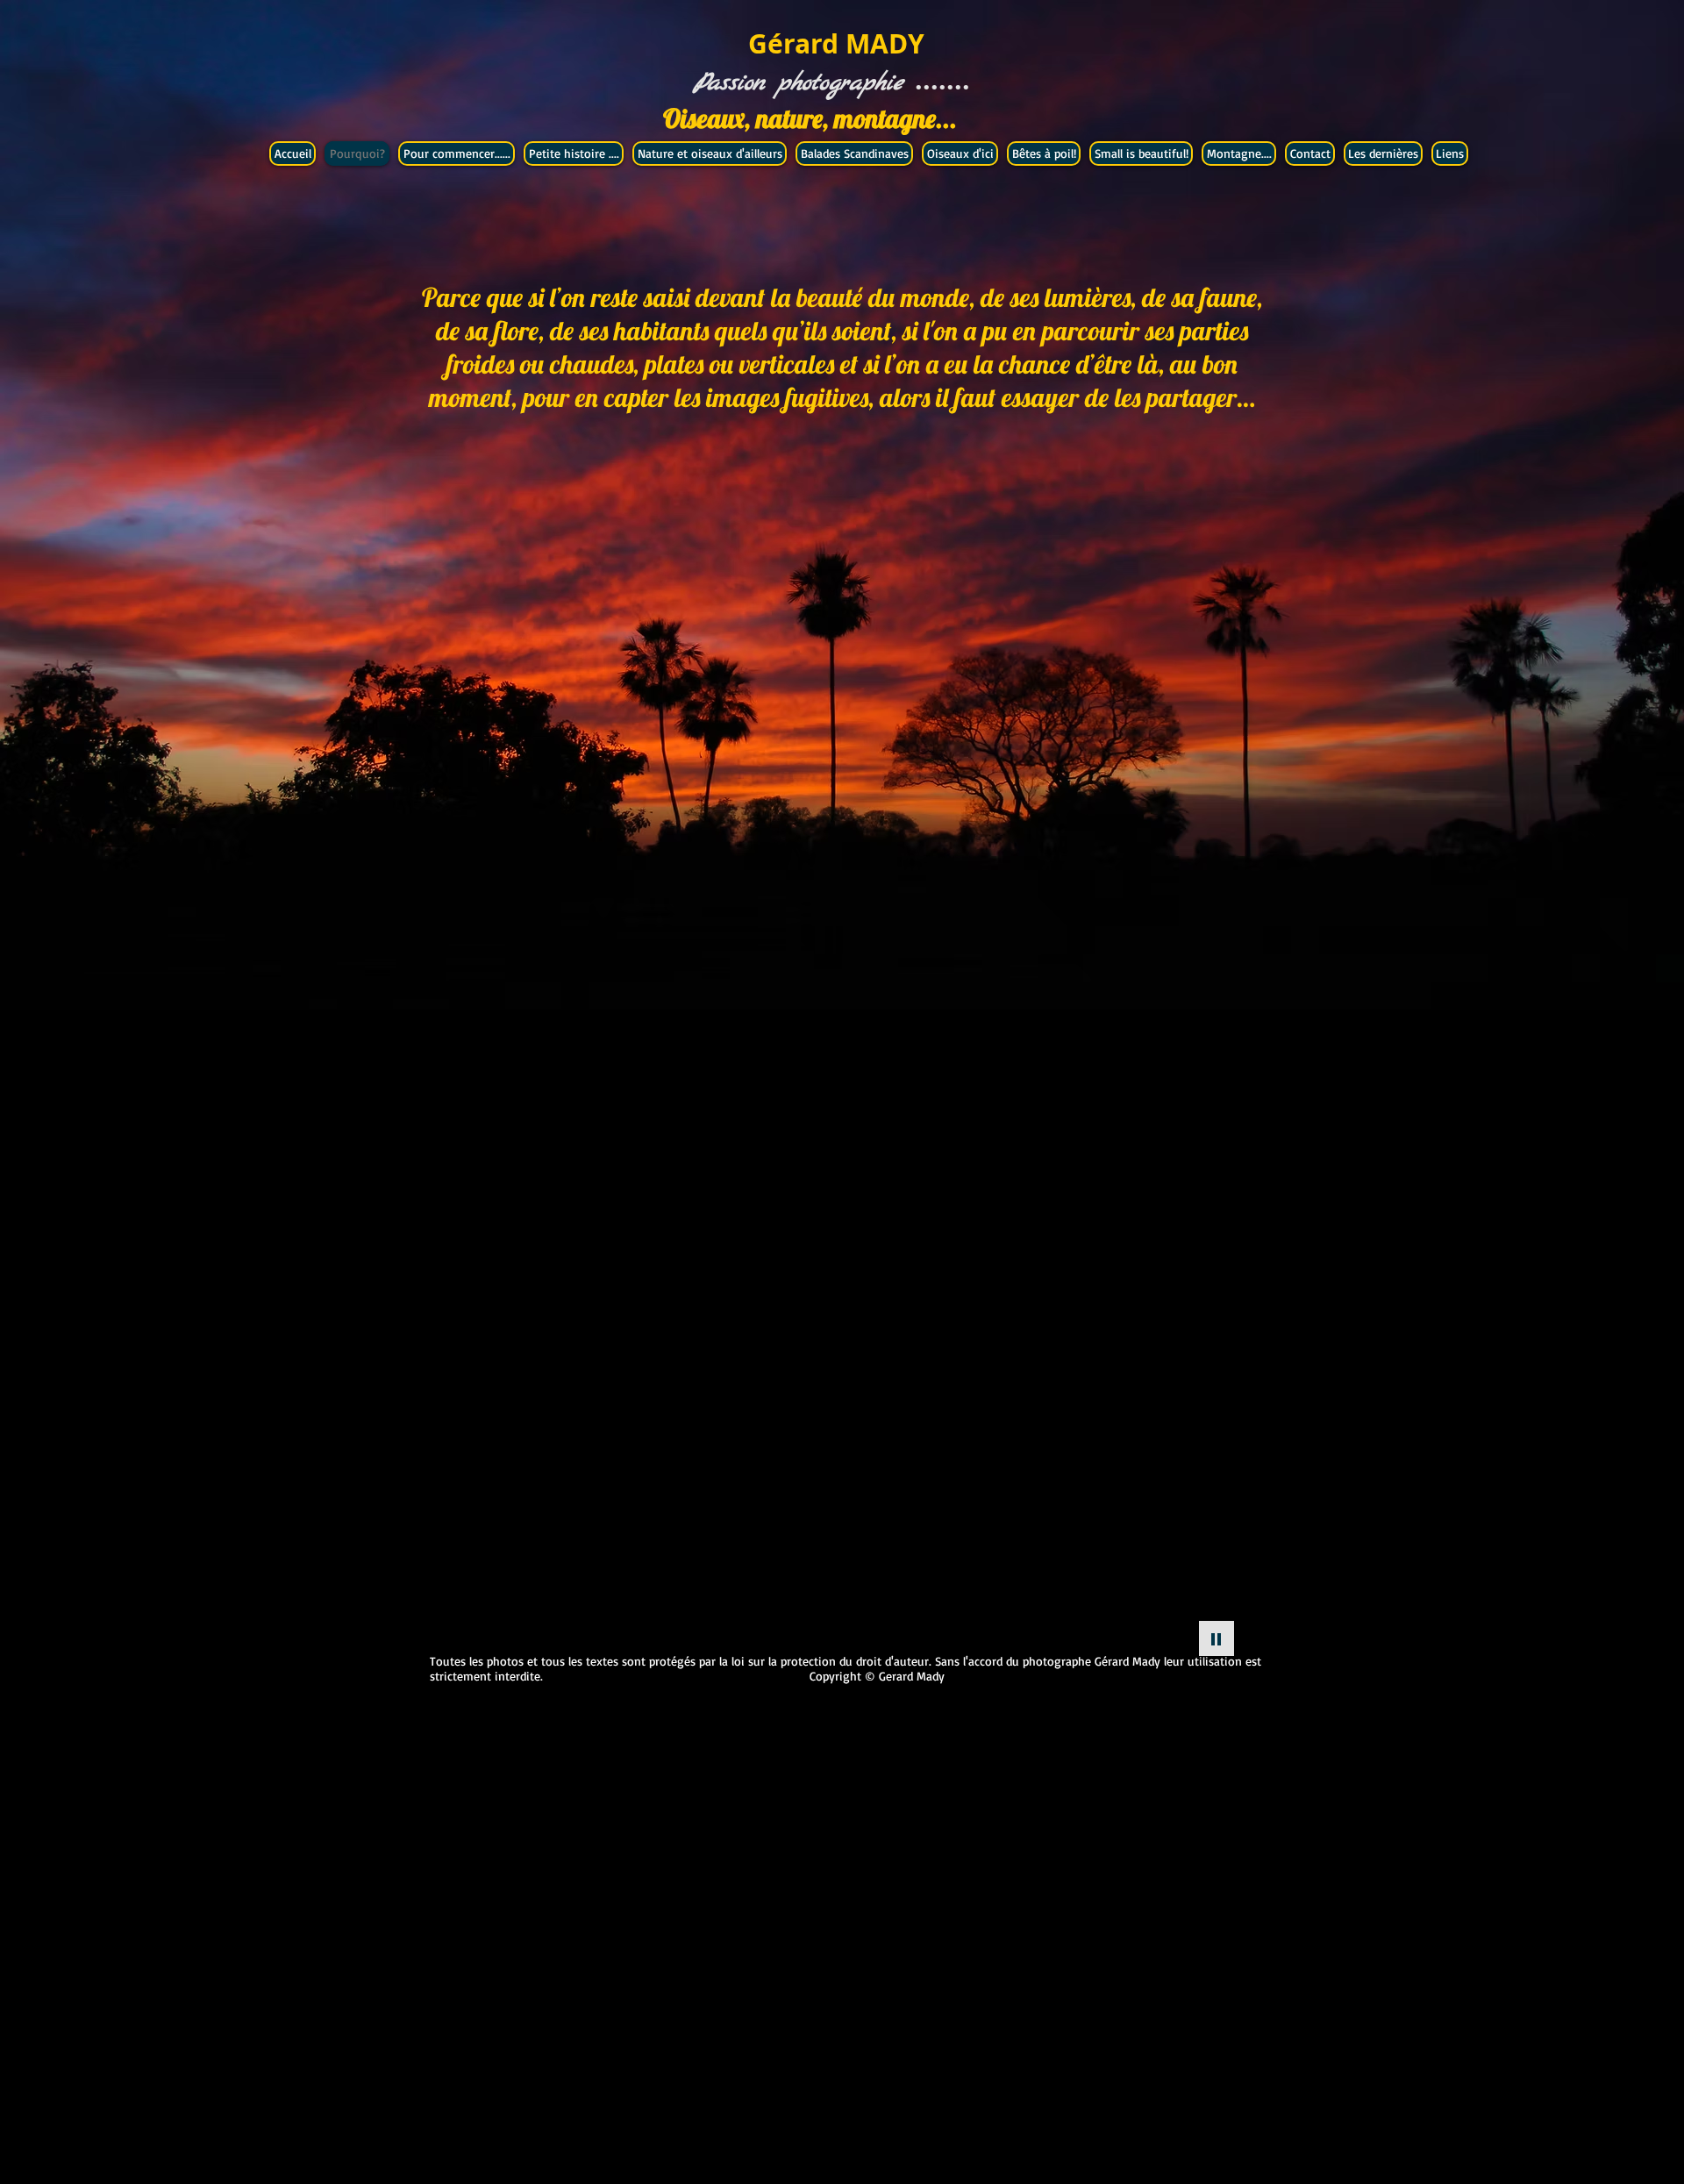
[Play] (1217, 1638)
